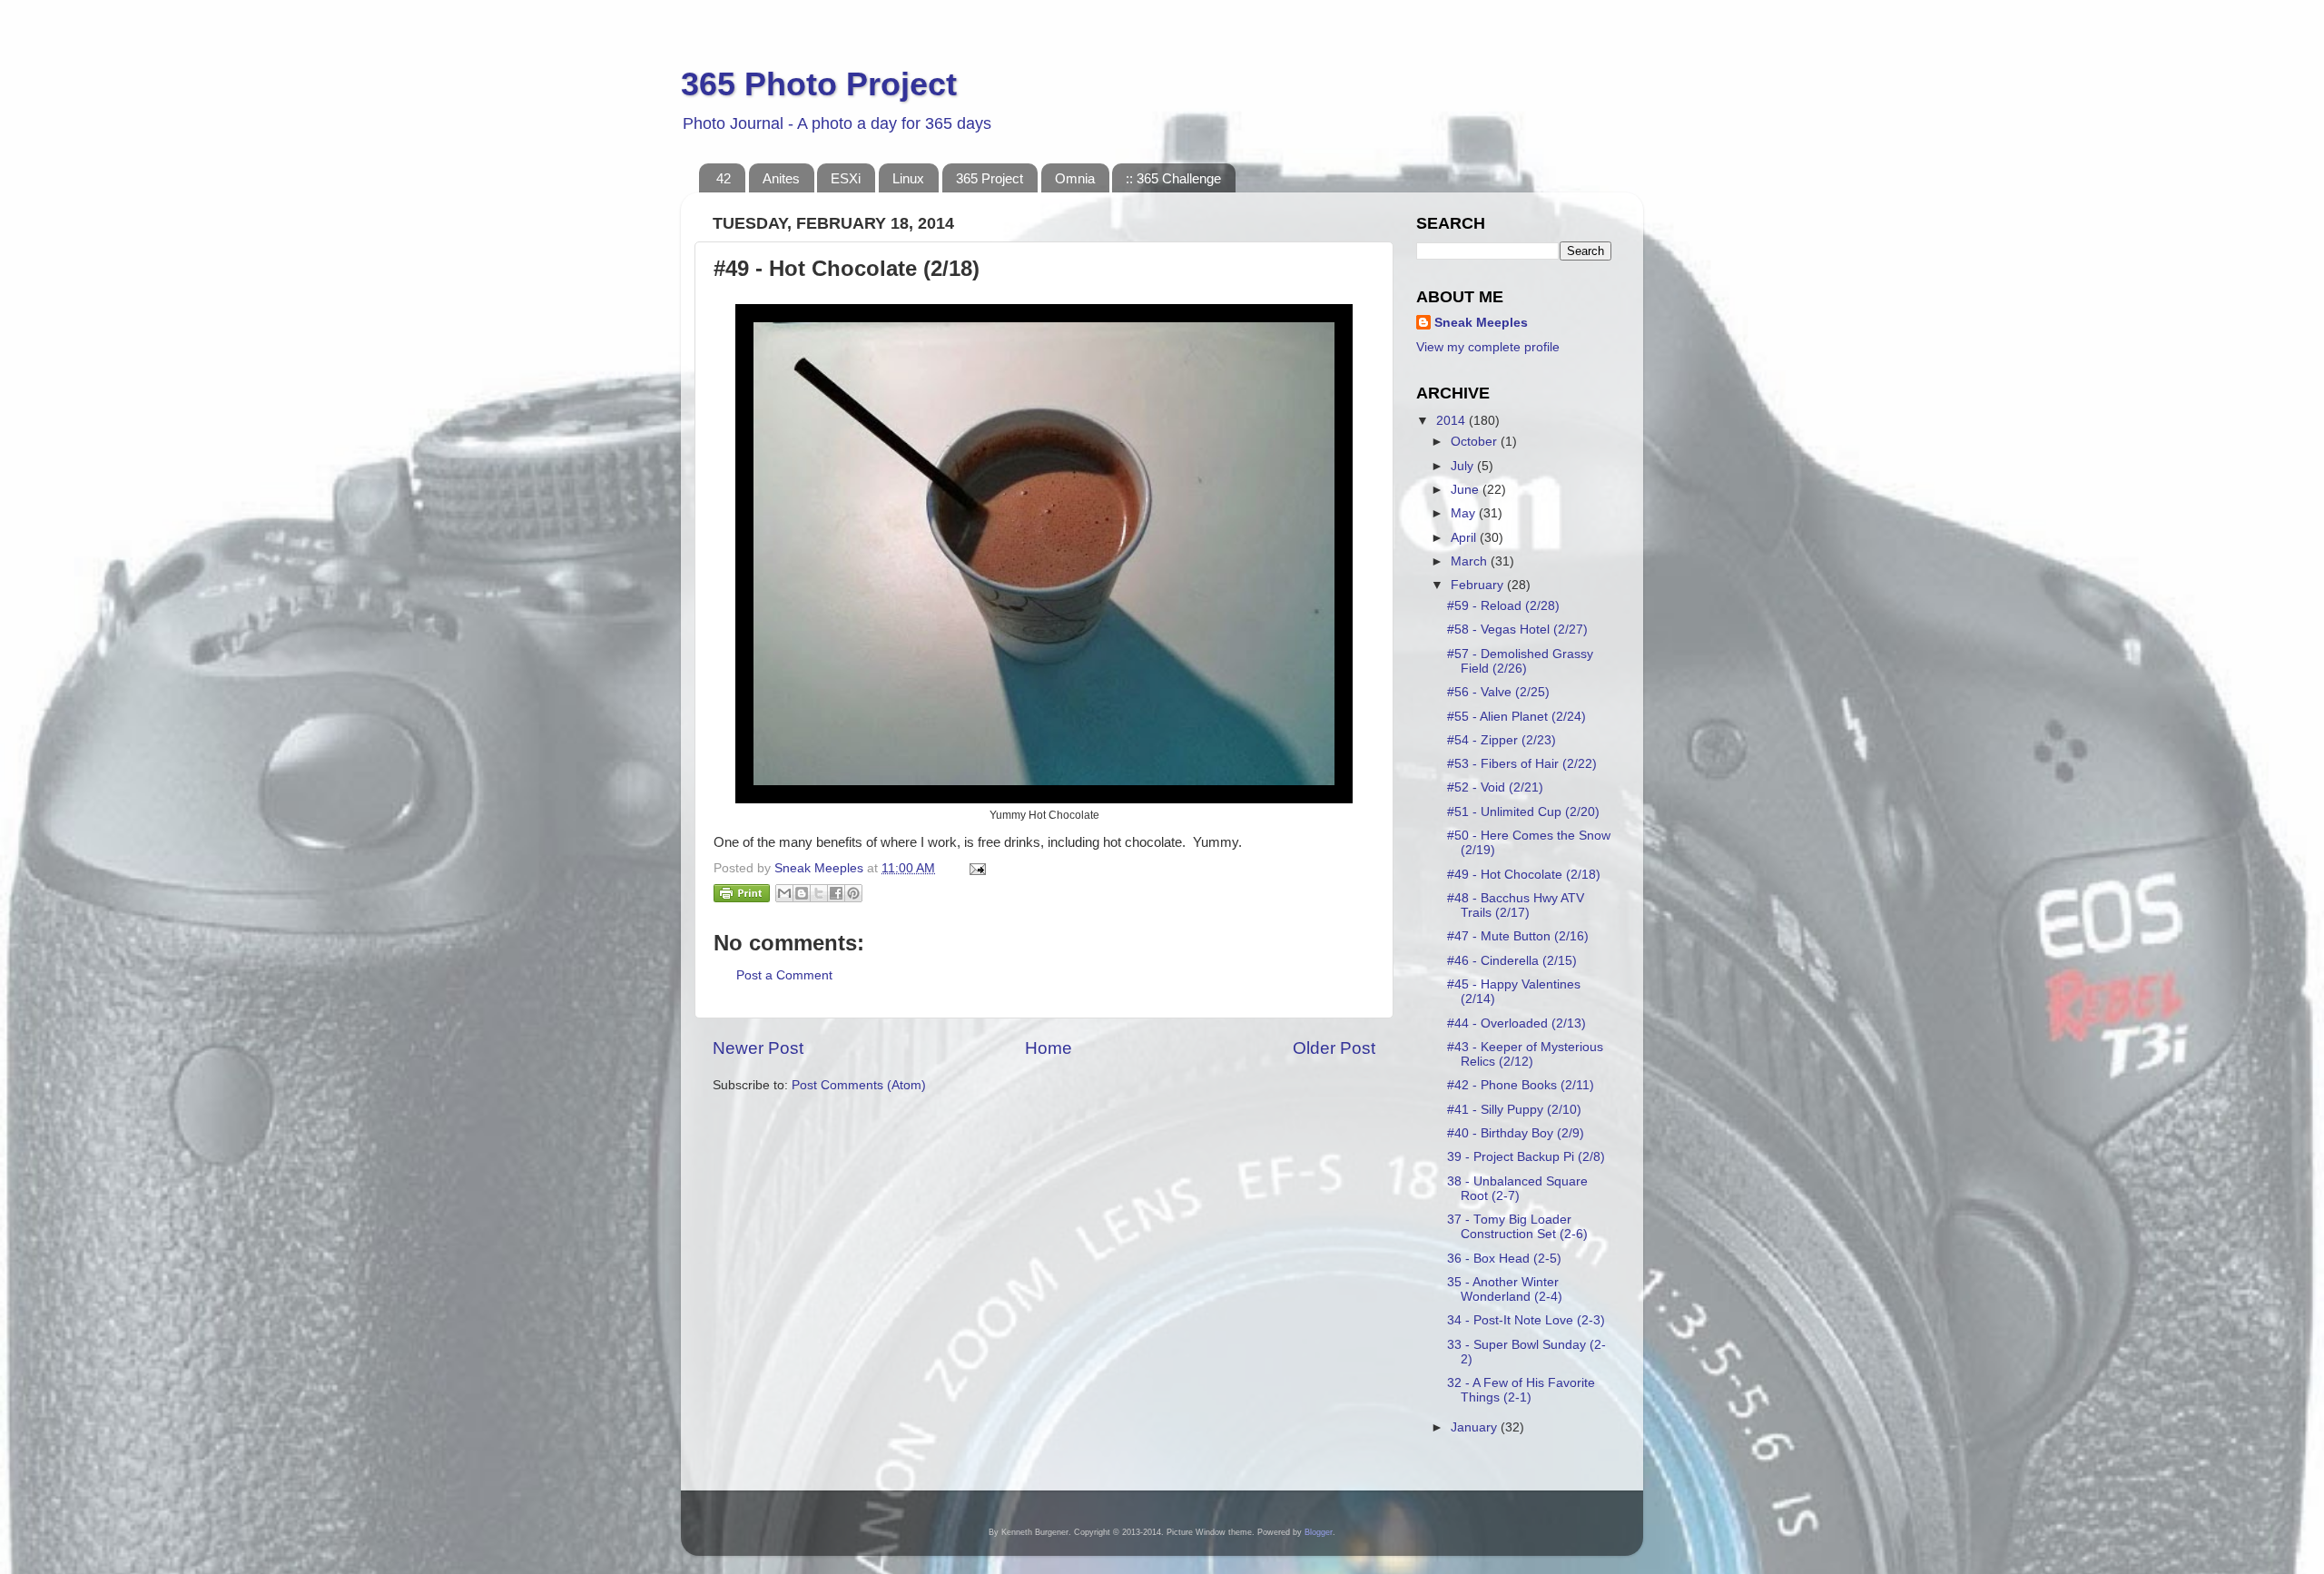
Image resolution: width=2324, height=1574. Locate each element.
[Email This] (784, 893)
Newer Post (758, 1048)
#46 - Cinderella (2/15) (1512, 961)
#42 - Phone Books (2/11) (1521, 1085)
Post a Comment (784, 975)
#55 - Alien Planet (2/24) (1517, 717)
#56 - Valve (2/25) (1498, 692)
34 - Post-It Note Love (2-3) (1526, 1320)
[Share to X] (819, 893)
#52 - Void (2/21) (1495, 787)
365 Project (990, 178)
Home (1049, 1048)
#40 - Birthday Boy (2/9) (1516, 1133)
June (1467, 490)
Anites (781, 178)
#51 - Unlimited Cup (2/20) (1523, 812)
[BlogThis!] (802, 893)
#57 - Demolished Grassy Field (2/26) (1520, 661)
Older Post (1334, 1048)
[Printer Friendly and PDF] (742, 896)
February (1479, 585)
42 (724, 178)
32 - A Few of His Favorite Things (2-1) (1521, 1390)
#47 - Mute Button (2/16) (1518, 936)
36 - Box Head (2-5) (1504, 1259)
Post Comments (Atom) (859, 1085)
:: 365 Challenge (1173, 178)
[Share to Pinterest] (853, 893)
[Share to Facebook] (836, 893)
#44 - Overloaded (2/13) (1517, 1023)
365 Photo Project (819, 84)
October (1476, 442)
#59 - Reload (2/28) (1503, 606)
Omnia (1075, 178)
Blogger (1319, 1532)
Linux (908, 178)
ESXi (846, 178)
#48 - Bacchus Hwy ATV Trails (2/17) (1516, 905)
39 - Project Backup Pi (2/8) (1526, 1157)
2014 (1452, 421)
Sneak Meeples (1481, 323)
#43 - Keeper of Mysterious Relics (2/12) (1525, 1054)
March (1471, 561)
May (1465, 513)
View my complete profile (1488, 347)
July (1464, 466)
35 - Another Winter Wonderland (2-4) (1505, 1289)
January (1476, 1427)
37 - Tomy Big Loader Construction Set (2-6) (1517, 1227)
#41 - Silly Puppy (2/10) (1514, 1110)
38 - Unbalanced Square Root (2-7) (1517, 1189)
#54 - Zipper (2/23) (1502, 740)
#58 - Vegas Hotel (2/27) (1517, 630)
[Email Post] (975, 868)
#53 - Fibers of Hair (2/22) (1522, 764)
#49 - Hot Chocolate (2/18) (1524, 875)
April (1465, 538)
